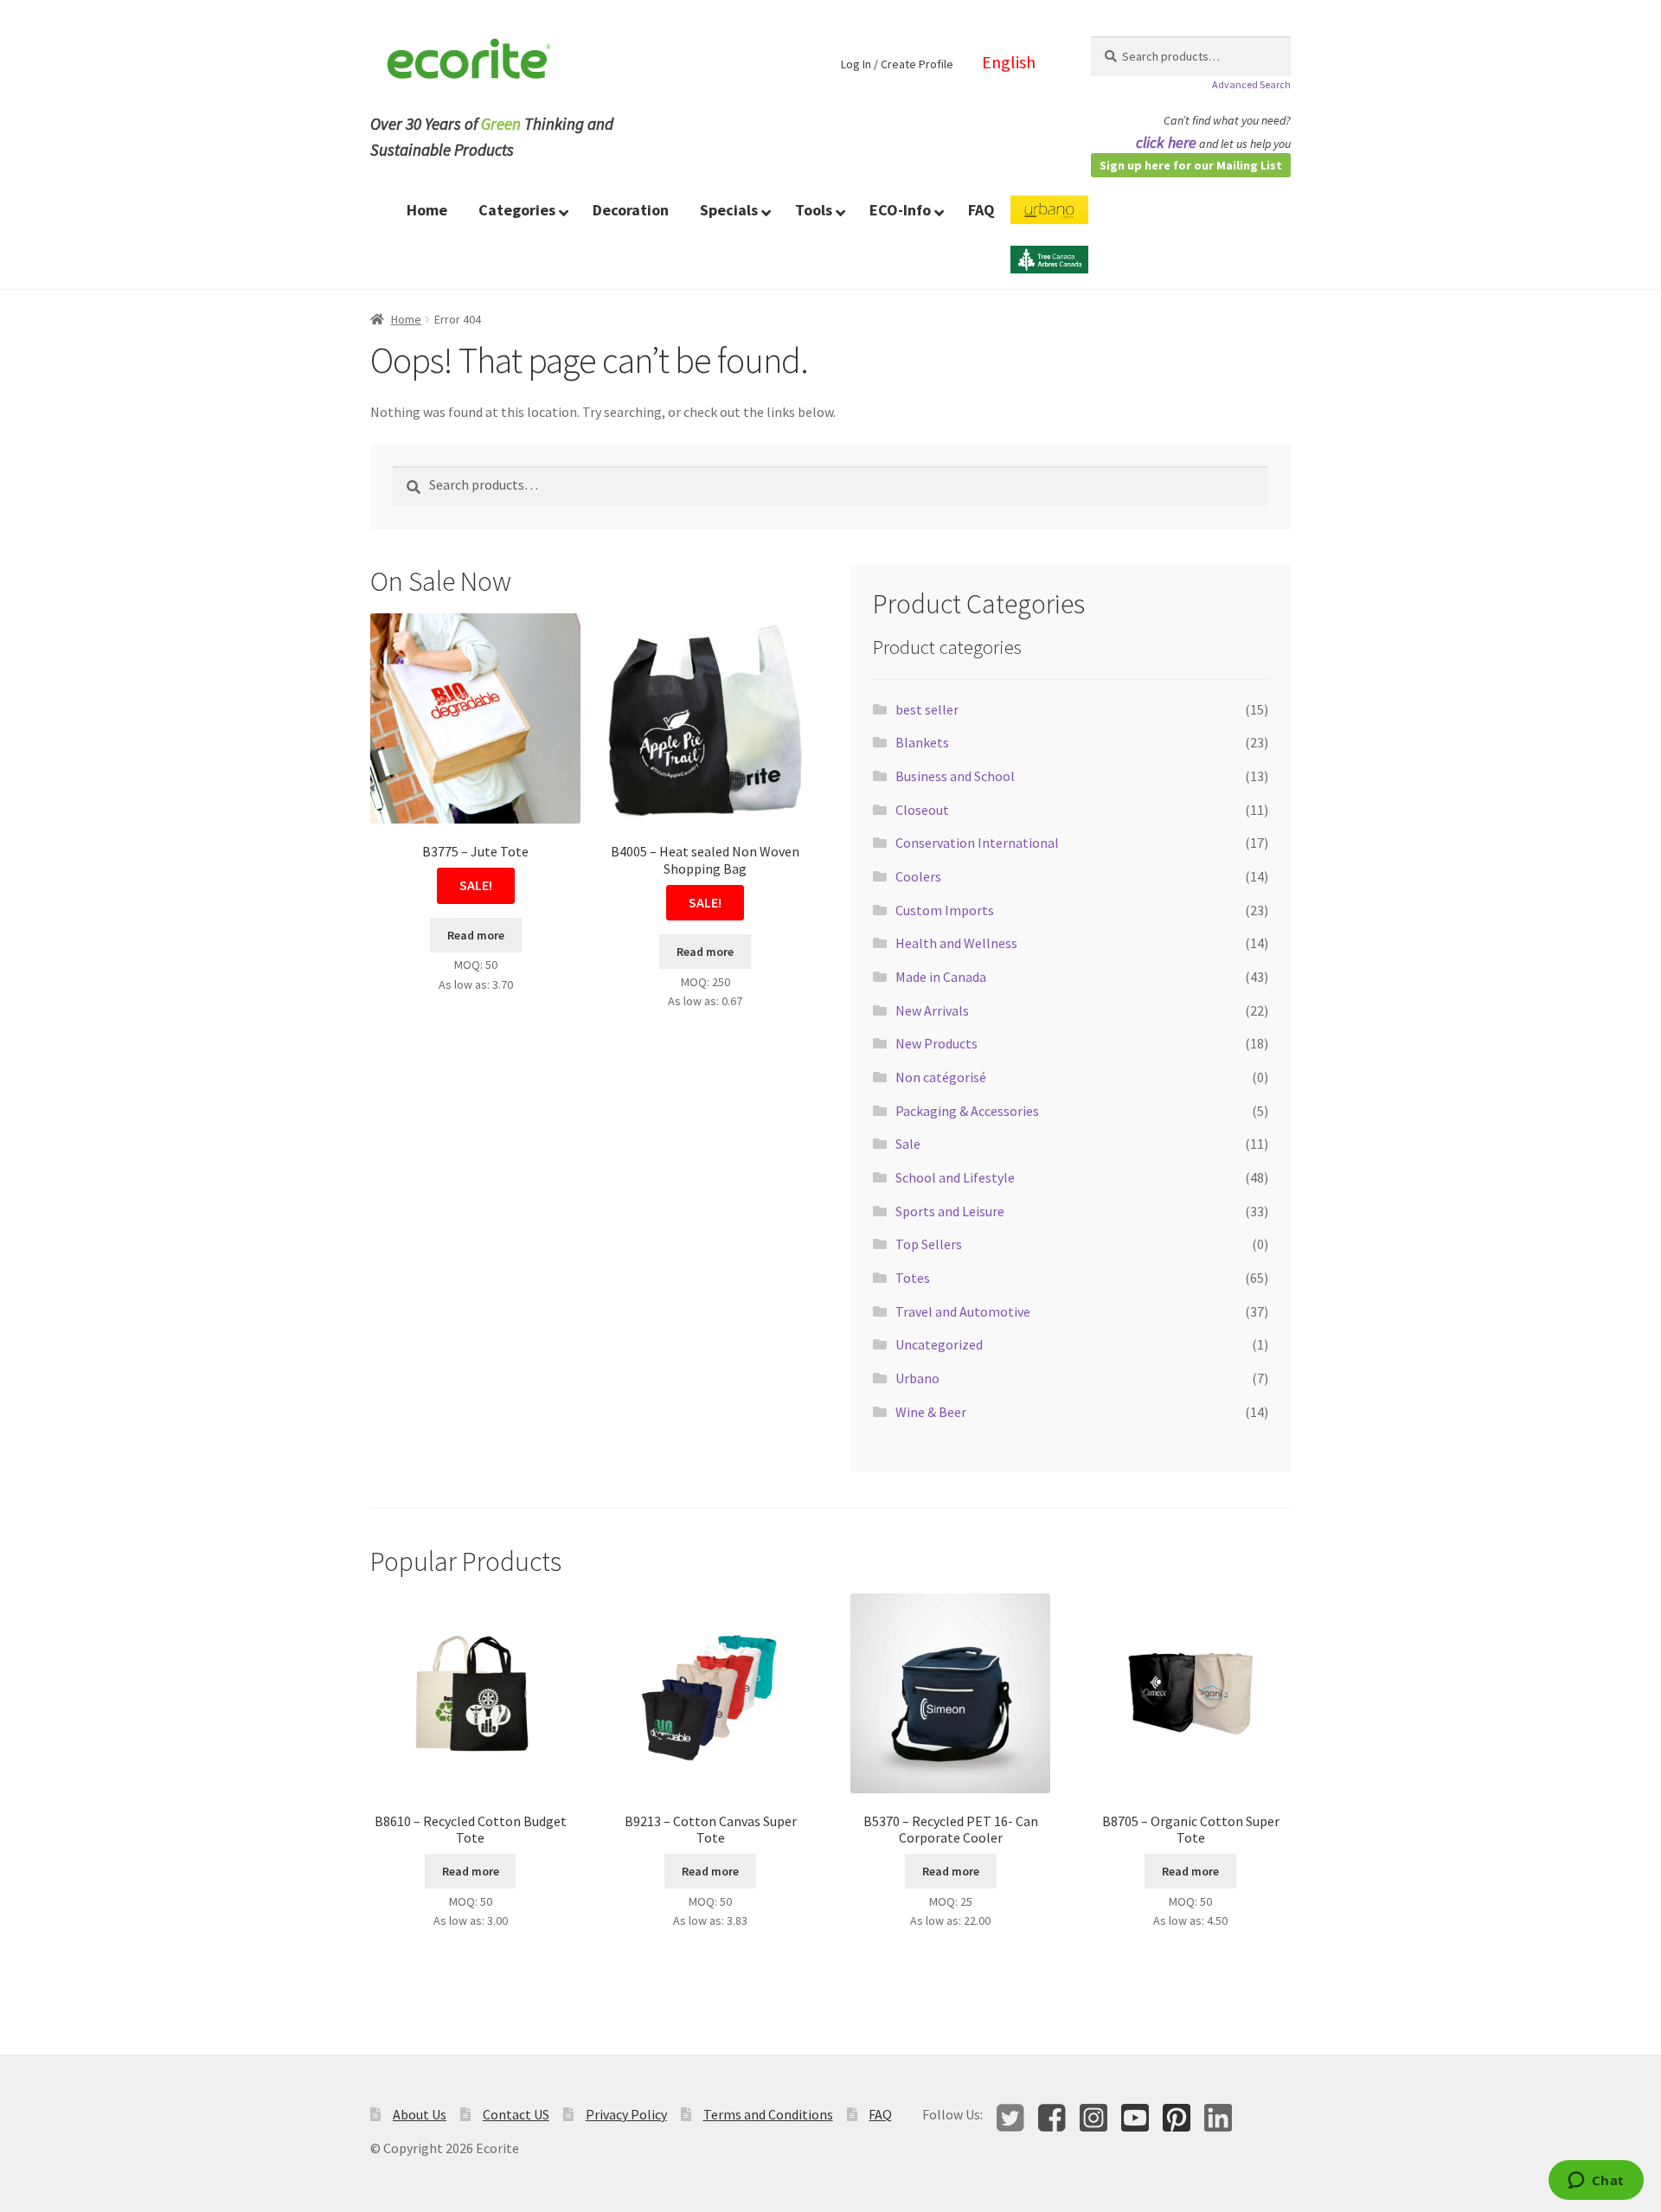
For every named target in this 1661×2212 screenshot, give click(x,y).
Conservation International (977, 843)
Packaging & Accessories (967, 1111)
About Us (420, 2114)
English (1009, 62)
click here (1166, 142)
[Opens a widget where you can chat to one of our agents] (1596, 2182)
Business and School (955, 776)
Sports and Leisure (950, 1211)
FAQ (880, 2114)
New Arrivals (932, 1010)
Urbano (917, 1378)
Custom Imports (945, 910)
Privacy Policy (626, 2114)
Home (406, 319)
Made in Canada (941, 977)
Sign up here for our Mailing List (1191, 165)
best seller (927, 709)
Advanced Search (1251, 84)
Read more (476, 935)
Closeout (922, 810)
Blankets (922, 742)
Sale (908, 1144)
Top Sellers (929, 1244)
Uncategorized (939, 1344)
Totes (913, 1278)
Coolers (918, 876)
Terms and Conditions (768, 2114)
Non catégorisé (941, 1077)
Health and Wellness (956, 943)
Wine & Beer (931, 1412)
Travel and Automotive (963, 1311)
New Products (936, 1043)
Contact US (516, 2114)
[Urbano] (1049, 221)
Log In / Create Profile (897, 64)
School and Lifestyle (955, 1177)
